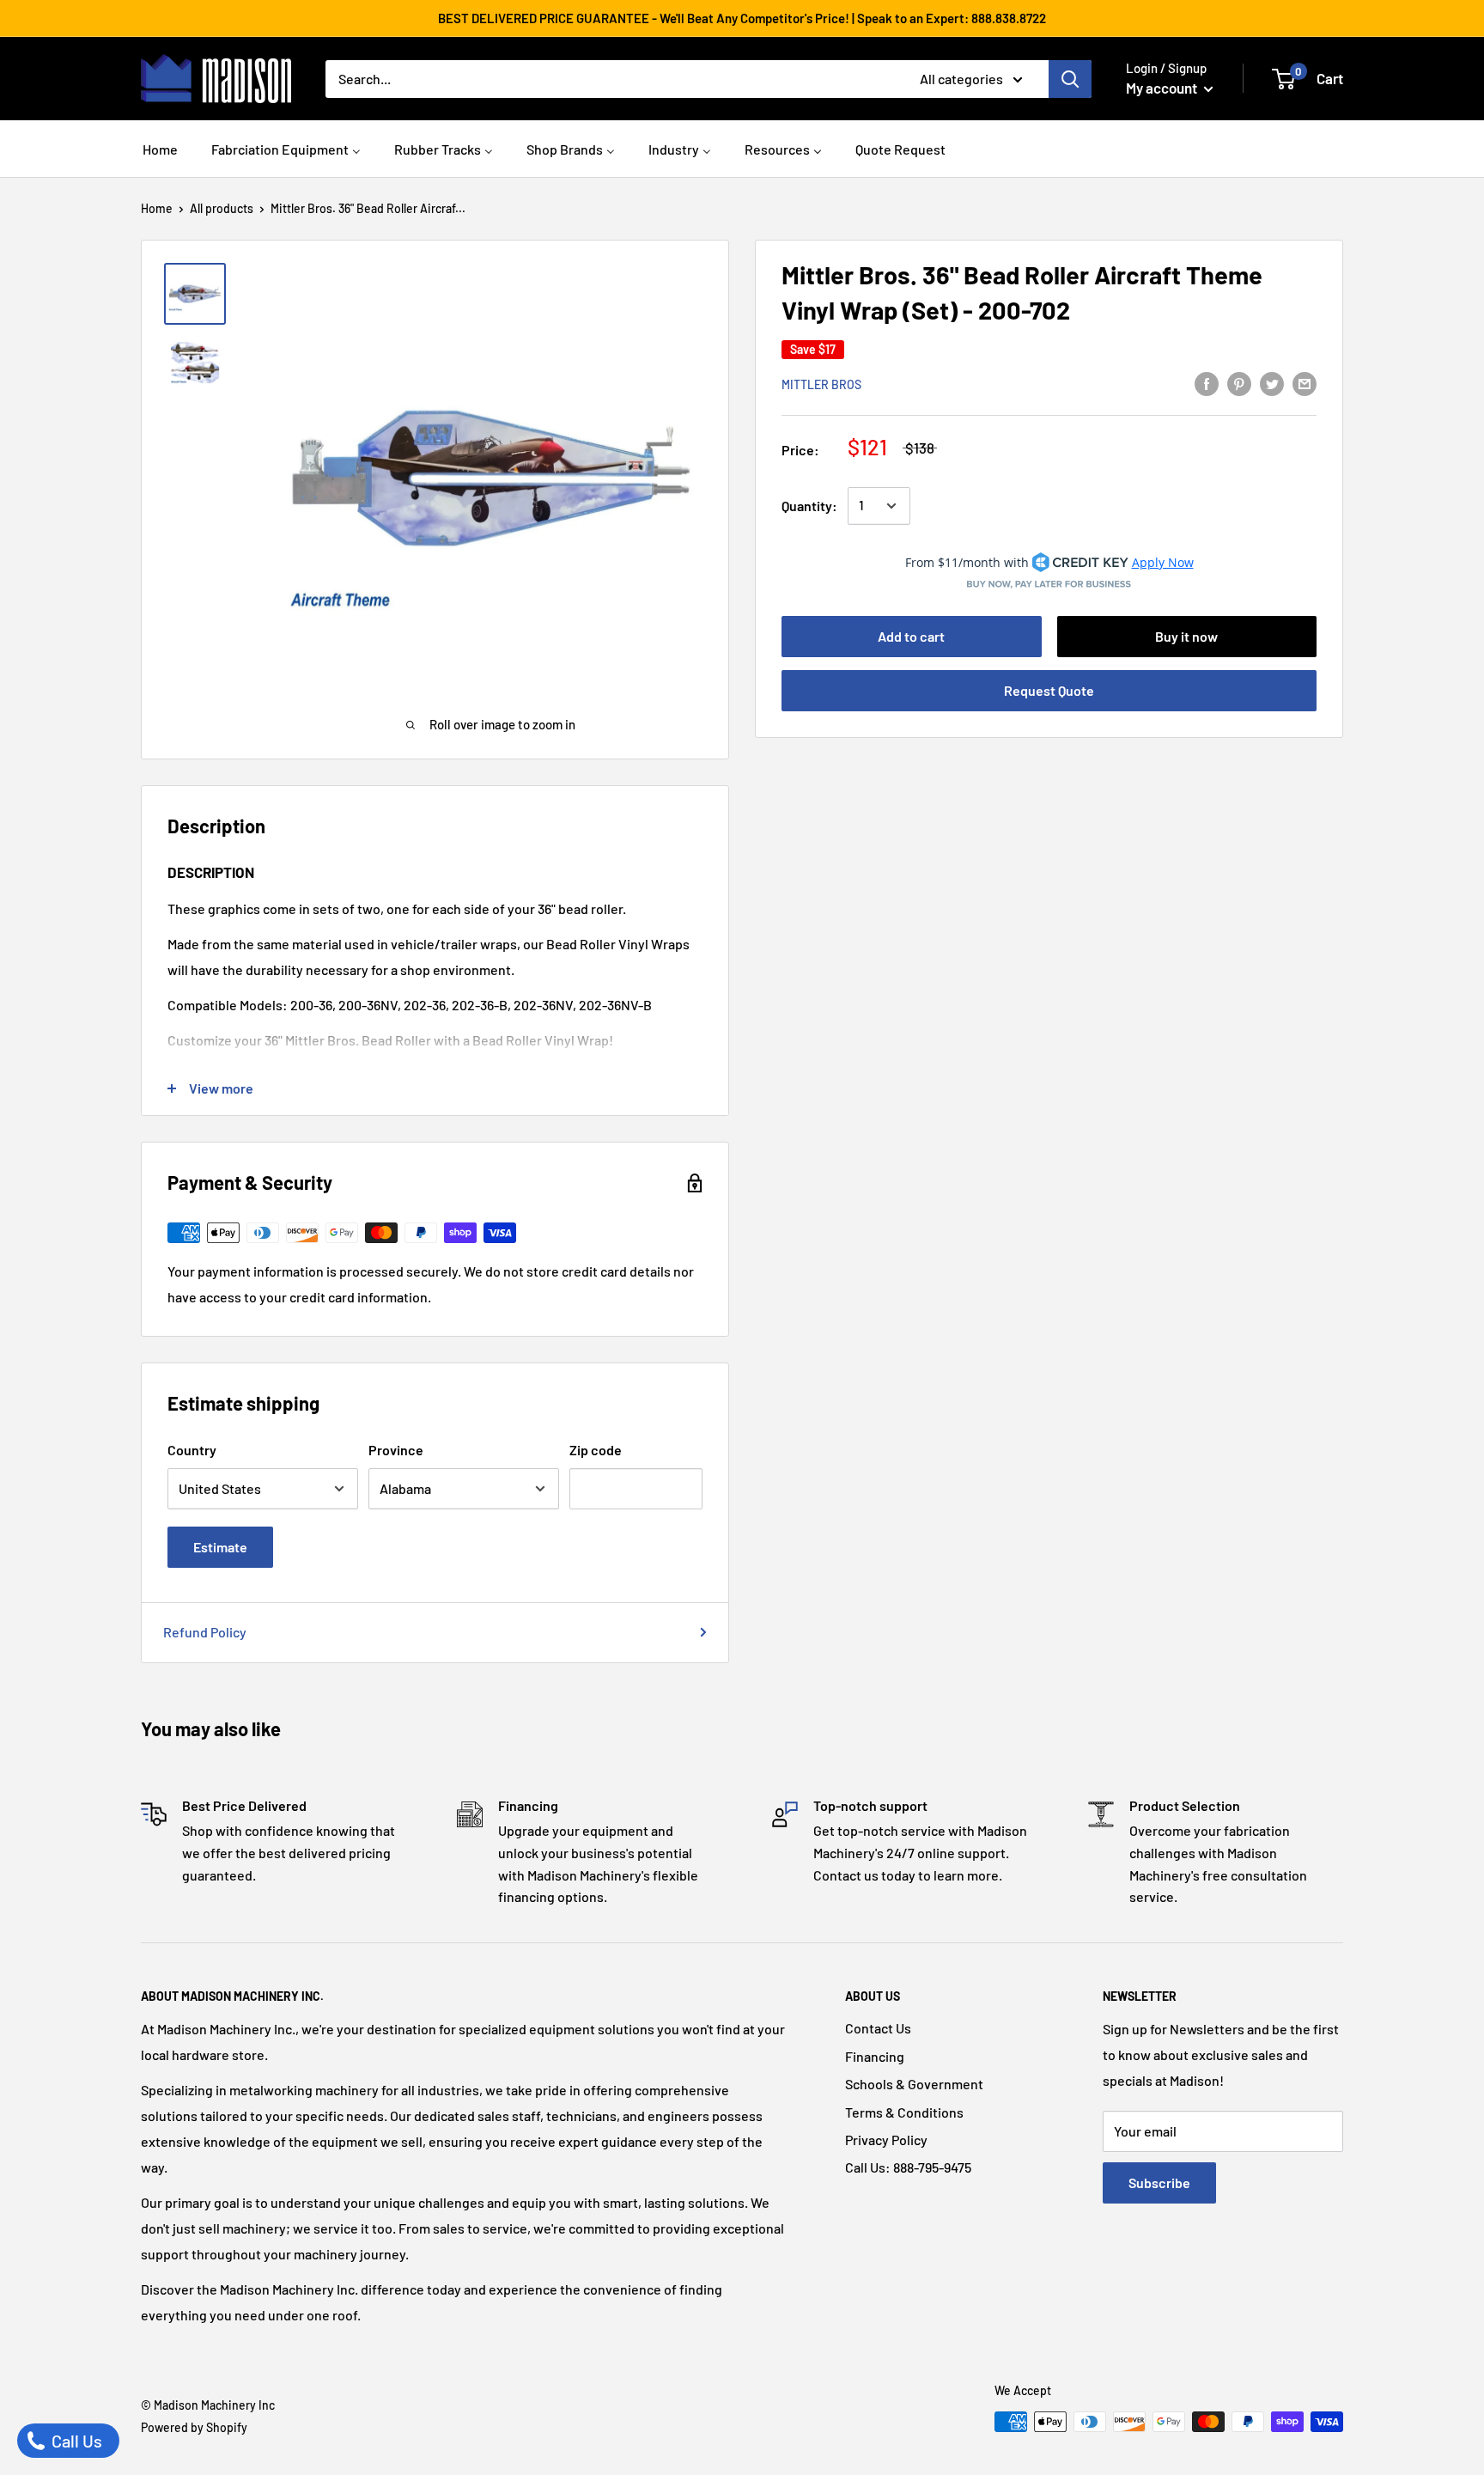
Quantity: (809, 506)
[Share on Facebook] (1207, 383)
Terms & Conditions (904, 2112)
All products (222, 208)
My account (1163, 88)
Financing (875, 2056)
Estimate (220, 1547)
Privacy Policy (886, 2140)
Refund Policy (205, 1632)
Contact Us (878, 2028)
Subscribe (1159, 2182)
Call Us (75, 2441)
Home (157, 208)
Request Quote (1049, 690)
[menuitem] (160, 147)
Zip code (596, 1450)
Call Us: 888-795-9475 (908, 2167)
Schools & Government (914, 2084)
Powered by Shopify (194, 2427)
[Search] (1070, 79)
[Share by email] (1305, 383)
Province (396, 1450)
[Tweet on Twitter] (1272, 383)
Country (192, 1450)
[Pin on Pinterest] (1239, 383)
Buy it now (1186, 636)
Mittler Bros (821, 384)
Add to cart (911, 636)
